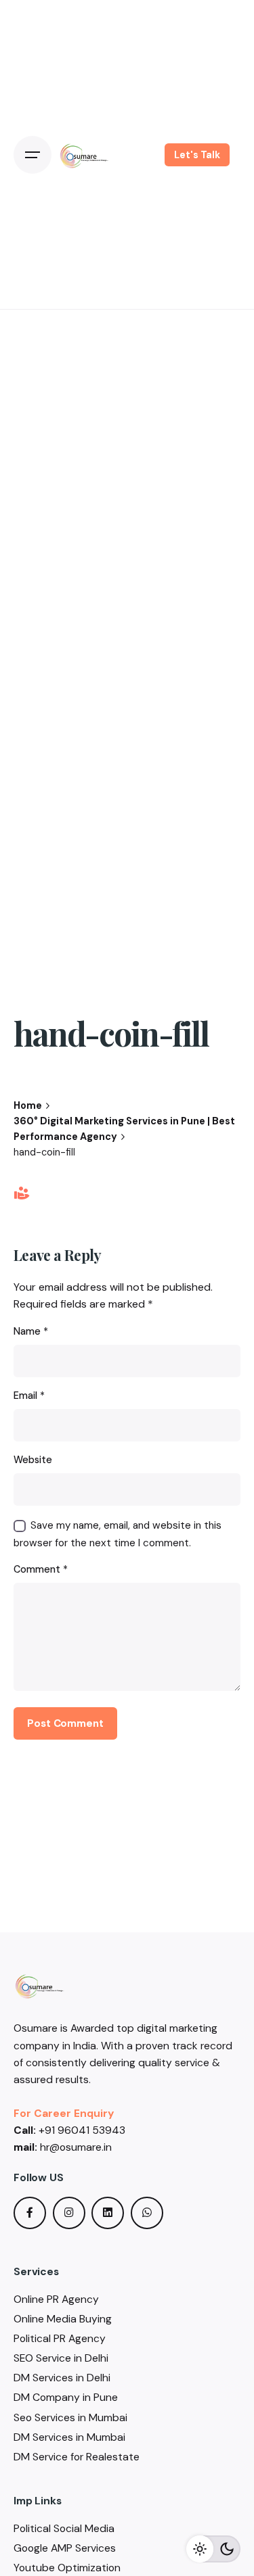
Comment (41, 1569)
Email (29, 1396)
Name (31, 1331)
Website (33, 1460)
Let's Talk (197, 155)
